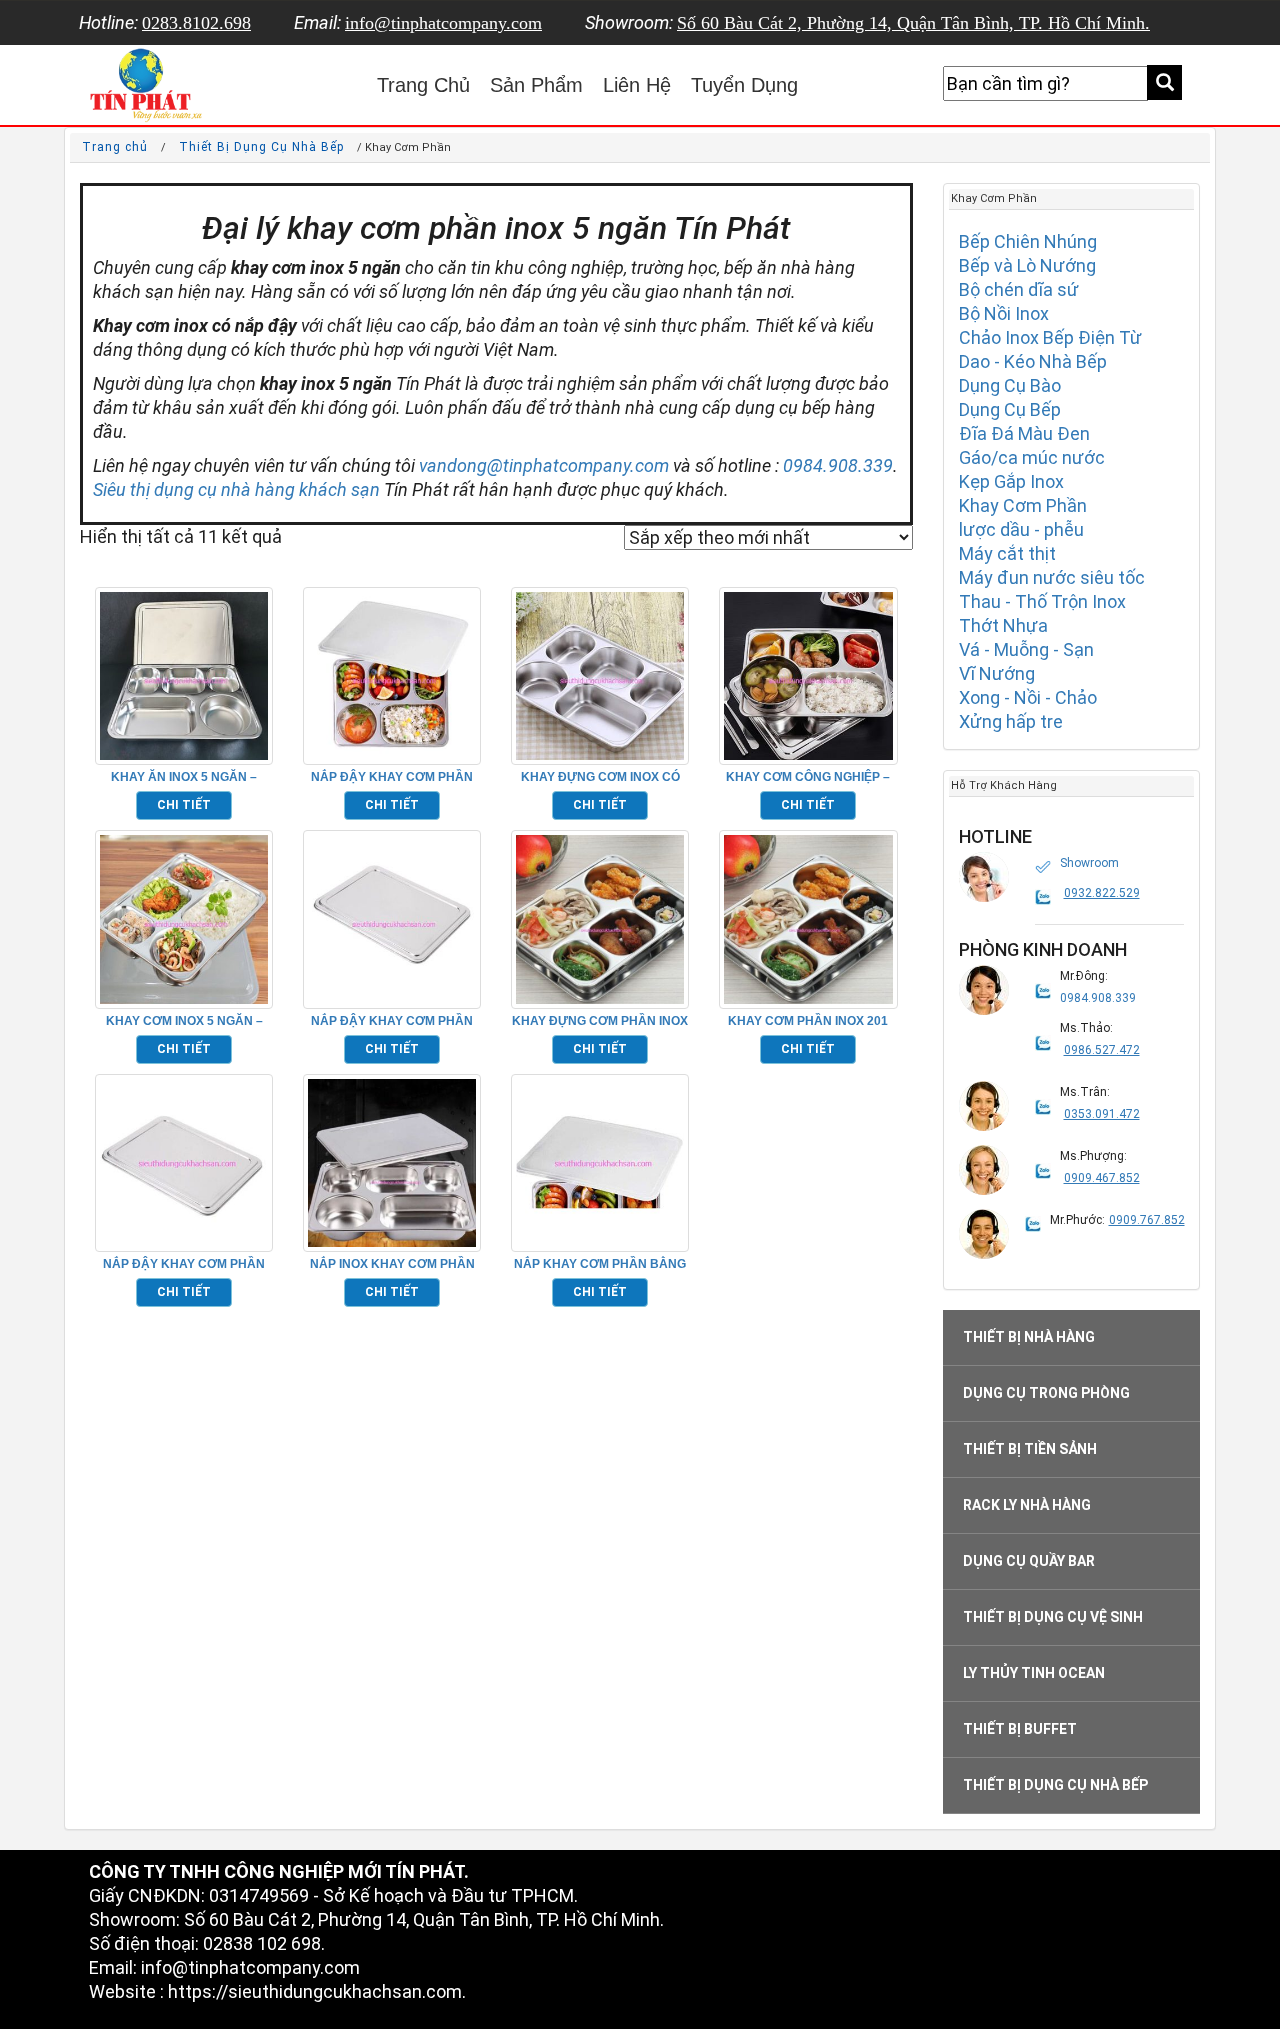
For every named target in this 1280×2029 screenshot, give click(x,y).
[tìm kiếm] (1164, 82)
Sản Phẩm (536, 85)
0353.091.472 (1102, 1114)
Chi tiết (184, 805)
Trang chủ (115, 147)
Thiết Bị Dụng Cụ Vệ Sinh (1053, 1617)
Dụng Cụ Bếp (1010, 409)
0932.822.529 (1102, 893)
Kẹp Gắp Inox (1011, 481)
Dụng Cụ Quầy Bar (1029, 1561)
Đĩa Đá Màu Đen (1024, 433)
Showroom (1089, 863)
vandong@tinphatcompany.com (544, 465)
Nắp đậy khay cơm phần (392, 1021)
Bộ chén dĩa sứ (1019, 289)
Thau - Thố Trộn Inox (1042, 601)
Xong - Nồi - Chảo (1028, 697)
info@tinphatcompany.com (443, 23)
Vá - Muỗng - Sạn (1026, 649)
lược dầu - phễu (1021, 529)
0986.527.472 (1102, 1050)
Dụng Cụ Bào (1010, 385)
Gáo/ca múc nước (1032, 457)
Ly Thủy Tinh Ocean (1034, 1673)
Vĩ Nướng (997, 673)
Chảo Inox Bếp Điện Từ (1050, 337)
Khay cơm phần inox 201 (808, 1021)
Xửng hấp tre (1011, 721)
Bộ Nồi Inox (1004, 313)
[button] (984, 877)
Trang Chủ (423, 85)
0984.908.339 (838, 465)
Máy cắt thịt (1007, 553)
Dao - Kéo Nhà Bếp (1033, 361)
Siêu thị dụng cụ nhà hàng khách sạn (236, 489)
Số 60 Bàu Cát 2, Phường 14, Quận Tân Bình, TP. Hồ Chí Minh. (913, 23)
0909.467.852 (1102, 1178)
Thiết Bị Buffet (1020, 1729)
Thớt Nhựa (1003, 625)
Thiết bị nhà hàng (1029, 1337)
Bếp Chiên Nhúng (1028, 241)
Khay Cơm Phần (1023, 505)
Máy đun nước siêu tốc (1052, 577)
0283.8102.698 (196, 23)
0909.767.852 (1147, 1220)
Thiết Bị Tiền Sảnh (1030, 1449)
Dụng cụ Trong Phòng (1046, 1393)
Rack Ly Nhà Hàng (1027, 1505)
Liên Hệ (637, 85)
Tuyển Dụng (744, 85)
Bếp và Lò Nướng (1027, 265)
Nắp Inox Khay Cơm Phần (392, 1264)
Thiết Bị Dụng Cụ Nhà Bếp (261, 147)
